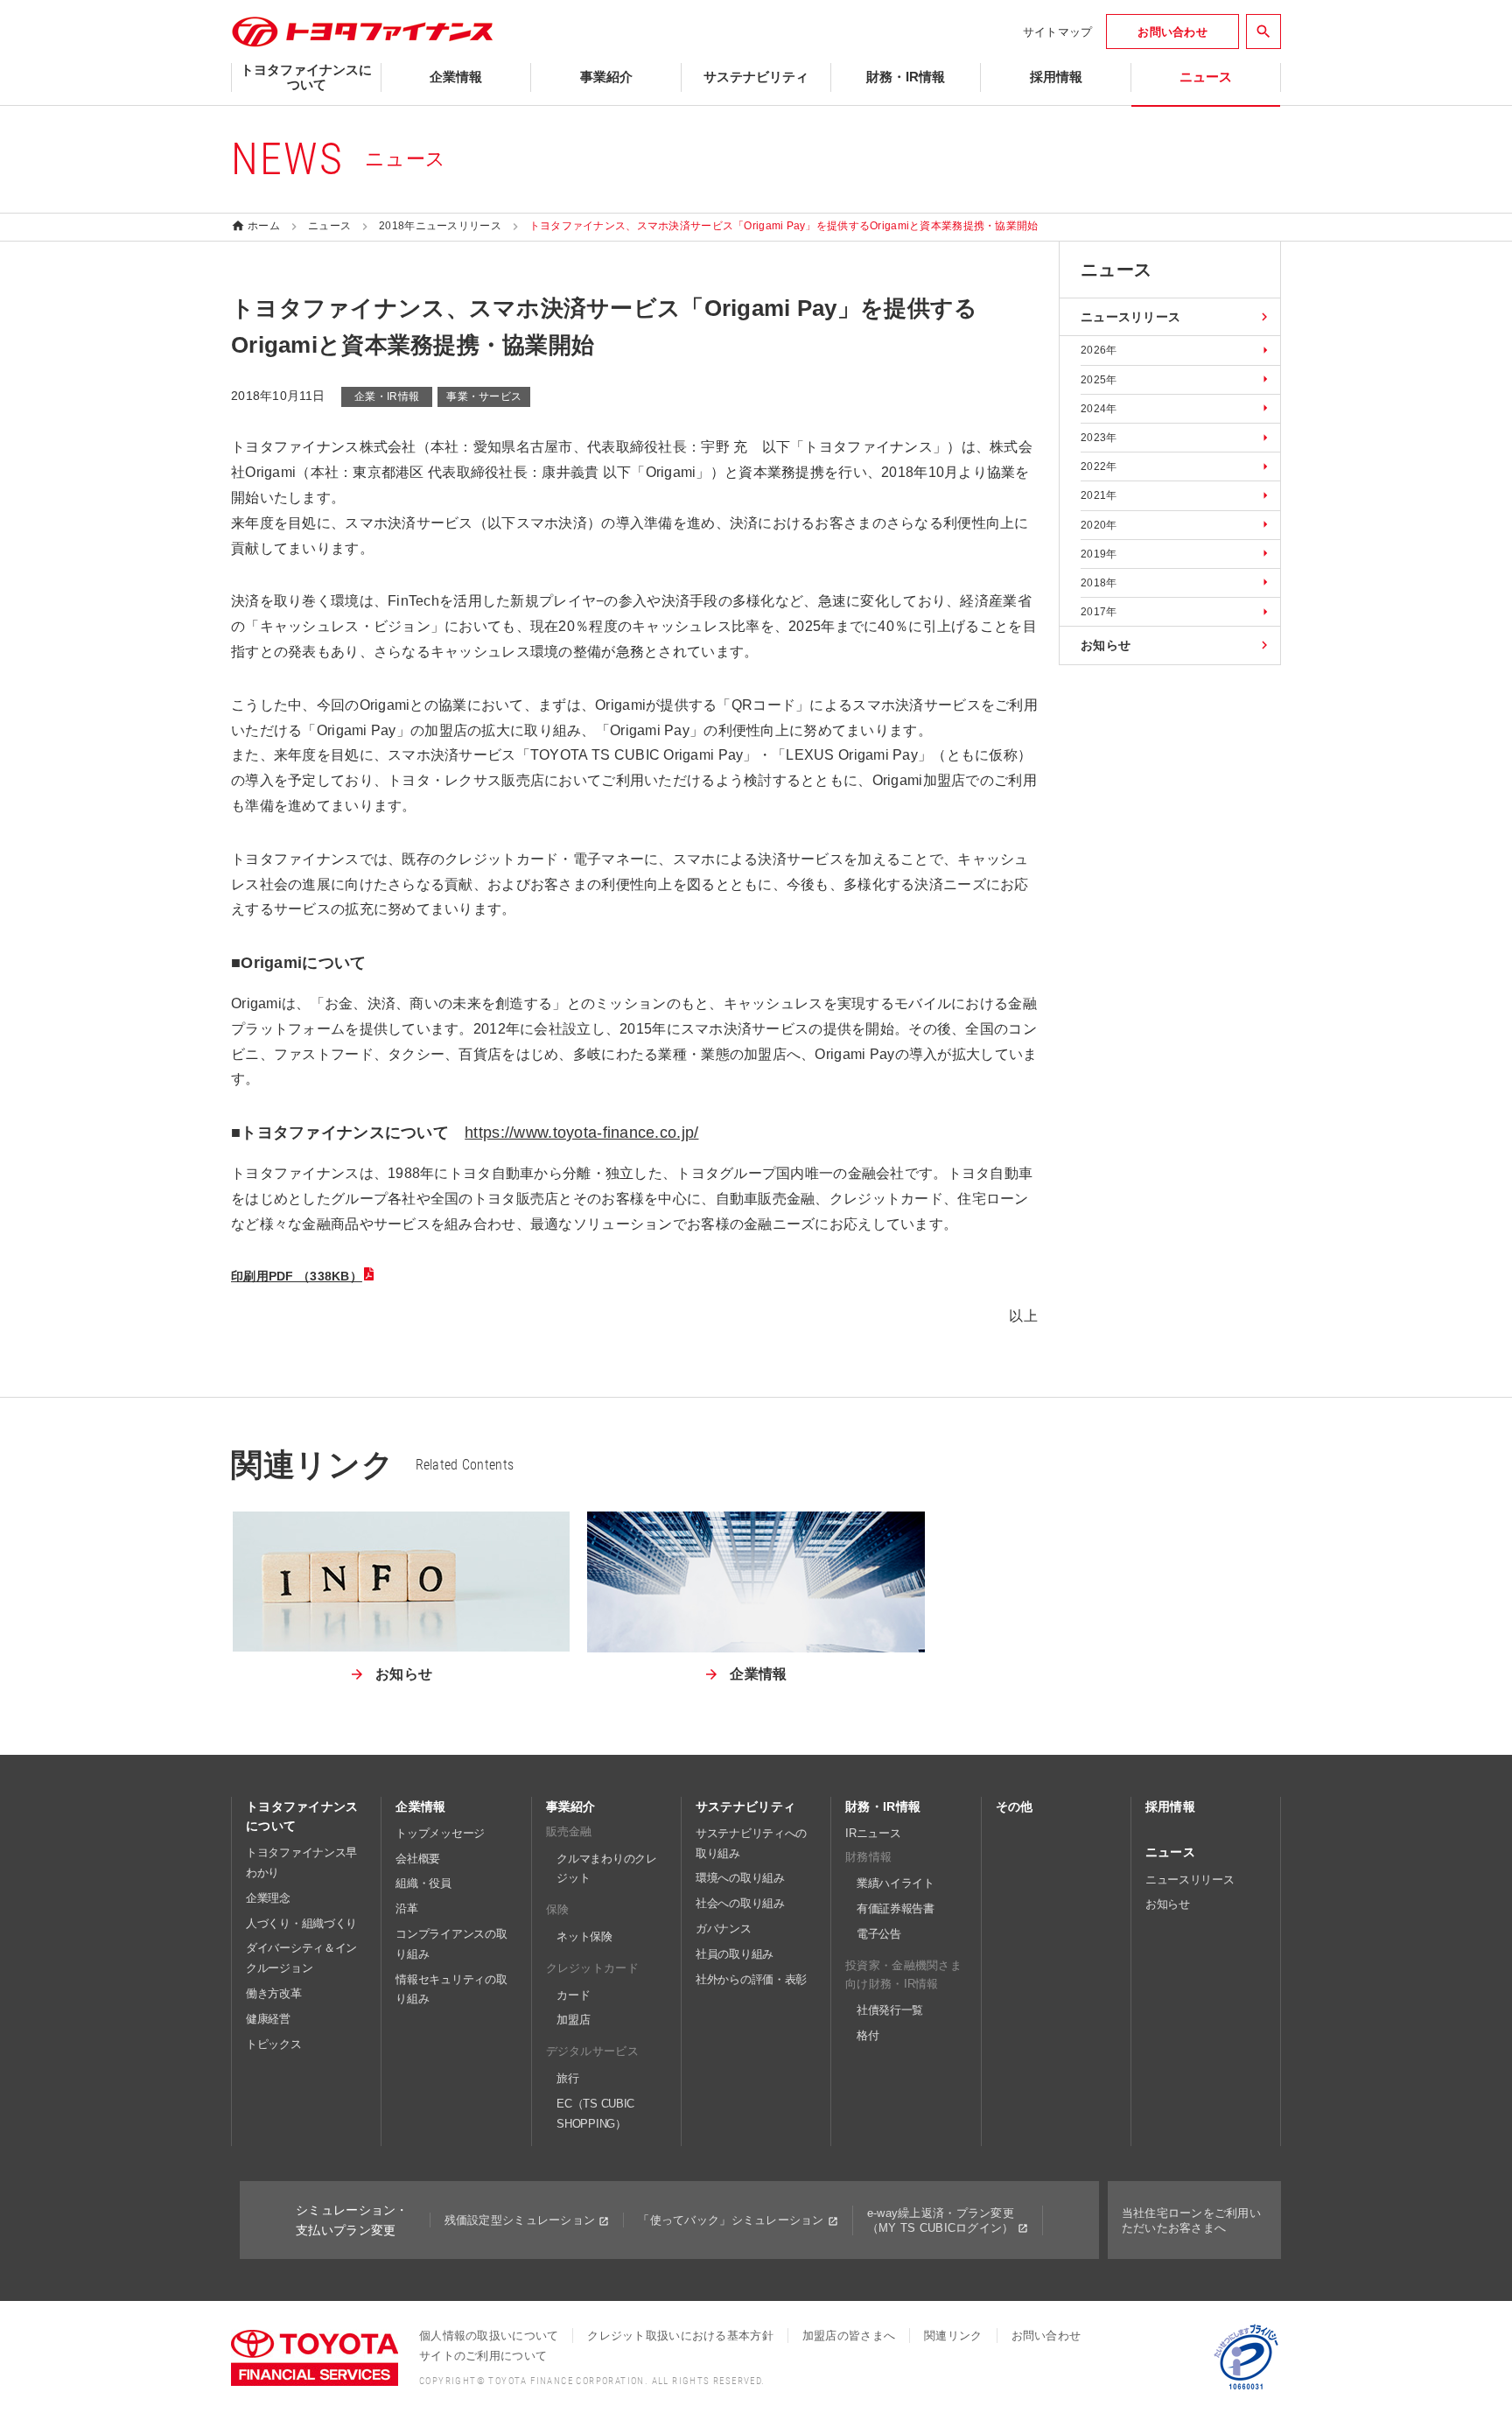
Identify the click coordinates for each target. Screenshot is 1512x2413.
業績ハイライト (896, 1883)
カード (573, 1995)
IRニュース (873, 1833)
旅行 (567, 2078)
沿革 (406, 1908)
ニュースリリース (1190, 1880)
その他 (1015, 1806)
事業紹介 (571, 1806)
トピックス (274, 2044)
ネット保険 (584, 1936)
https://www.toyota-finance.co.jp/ (581, 1133)
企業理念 (268, 1898)
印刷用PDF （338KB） (297, 1276)
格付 (868, 2035)
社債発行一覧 (890, 2010)
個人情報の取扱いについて (489, 2336)
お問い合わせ (1046, 2336)
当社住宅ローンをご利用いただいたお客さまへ (1191, 2220)
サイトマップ (1058, 32)
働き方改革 (274, 1993)
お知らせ (1168, 1904)
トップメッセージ (440, 1833)
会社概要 (418, 1859)
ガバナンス (724, 1929)
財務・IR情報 (883, 1806)
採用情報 (1170, 1806)
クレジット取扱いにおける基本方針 (680, 2336)
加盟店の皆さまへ (849, 2336)
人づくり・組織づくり (301, 1923)
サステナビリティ (745, 1806)
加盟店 (573, 2020)
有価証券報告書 (896, 1908)
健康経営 (268, 2019)
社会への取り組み (740, 1903)
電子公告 (879, 1934)
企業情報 (420, 1806)
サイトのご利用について (483, 2356)
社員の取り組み (735, 1954)
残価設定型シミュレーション (520, 2220)
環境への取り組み (740, 1878)
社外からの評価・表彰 (751, 1979)
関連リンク (953, 2336)
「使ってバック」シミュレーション (731, 2220)
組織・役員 (423, 1883)
